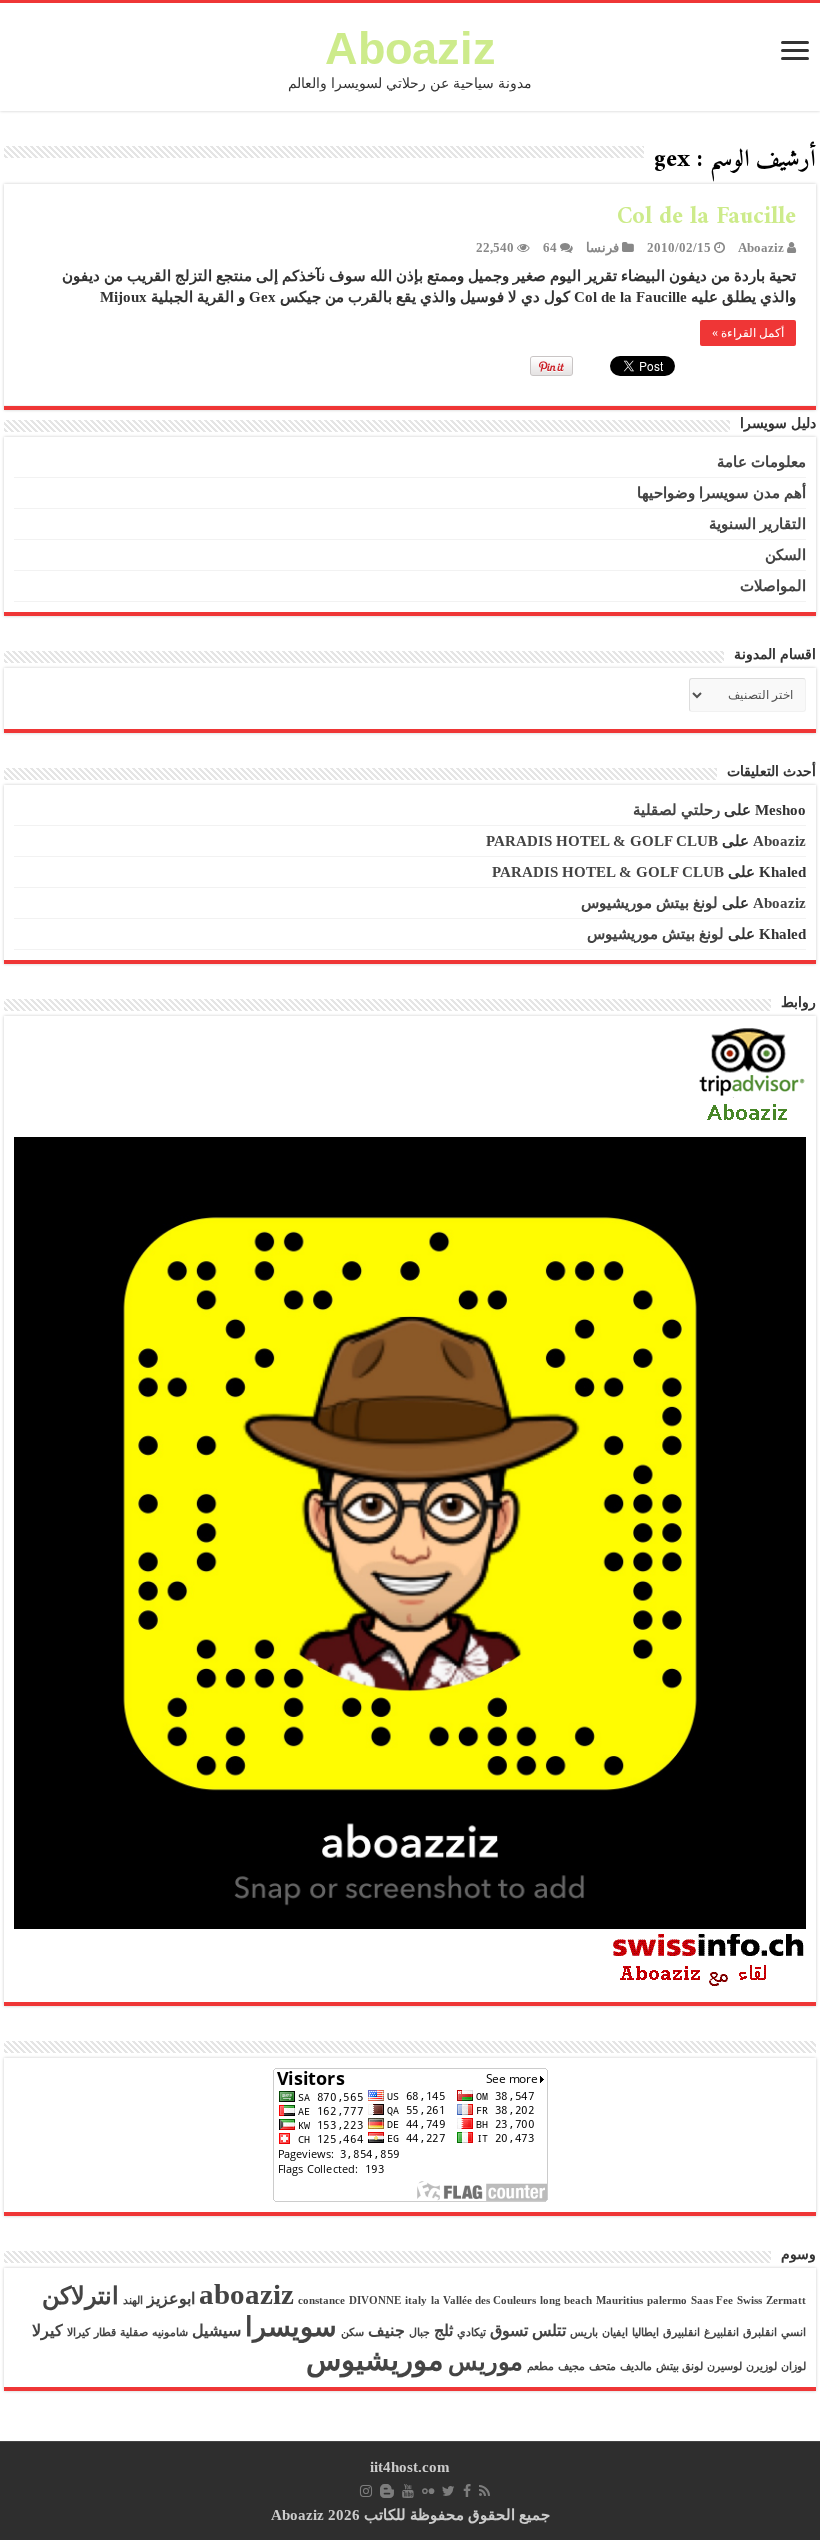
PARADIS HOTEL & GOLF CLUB (602, 841)
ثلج (443, 2330)
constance (321, 2300)
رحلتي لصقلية (676, 810)
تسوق (509, 2330)
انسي (793, 2332)
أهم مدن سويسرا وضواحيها (721, 493)
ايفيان (615, 2332)
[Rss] (484, 2491)
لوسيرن (724, 2366)
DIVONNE (375, 2300)
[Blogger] (387, 2491)
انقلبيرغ (721, 2332)
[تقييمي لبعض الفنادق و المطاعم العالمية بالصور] (751, 1077)
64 (550, 248)
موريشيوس (375, 2360)
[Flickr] (428, 2491)
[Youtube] (408, 2491)
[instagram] (366, 2491)
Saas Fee (712, 2300)
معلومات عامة (761, 462)
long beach (566, 2300)
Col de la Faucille (706, 217)
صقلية (134, 2332)
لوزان (793, 2366)
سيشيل (216, 2330)
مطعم (540, 2366)
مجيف (571, 2366)
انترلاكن (80, 2296)
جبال (419, 2332)
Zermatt (786, 2300)
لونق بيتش (679, 2366)
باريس (584, 2332)
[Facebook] (467, 2491)
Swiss (749, 2300)
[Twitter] (448, 2491)
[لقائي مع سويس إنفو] (709, 1959)
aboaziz (246, 2294)
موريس (485, 2362)
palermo (667, 2300)
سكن (352, 2332)
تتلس (549, 2330)
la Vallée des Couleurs (483, 2300)
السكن (785, 555)
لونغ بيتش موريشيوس (649, 903)
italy (416, 2300)
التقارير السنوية (757, 524)
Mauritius (619, 2300)
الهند (133, 2300)
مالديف (636, 2366)
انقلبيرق (681, 2332)
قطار (105, 2332)
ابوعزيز (171, 2298)
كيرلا (47, 2330)
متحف (602, 2366)
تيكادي (471, 2332)
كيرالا (78, 2332)
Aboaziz (410, 48)
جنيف (386, 2330)
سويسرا (291, 2327)
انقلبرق (760, 2332)
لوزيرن (761, 2366)
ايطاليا (645, 2332)
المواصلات (773, 586)
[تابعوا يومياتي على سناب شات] (410, 1531)
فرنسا (602, 248)
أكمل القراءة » (748, 333)
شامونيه (170, 2332)
